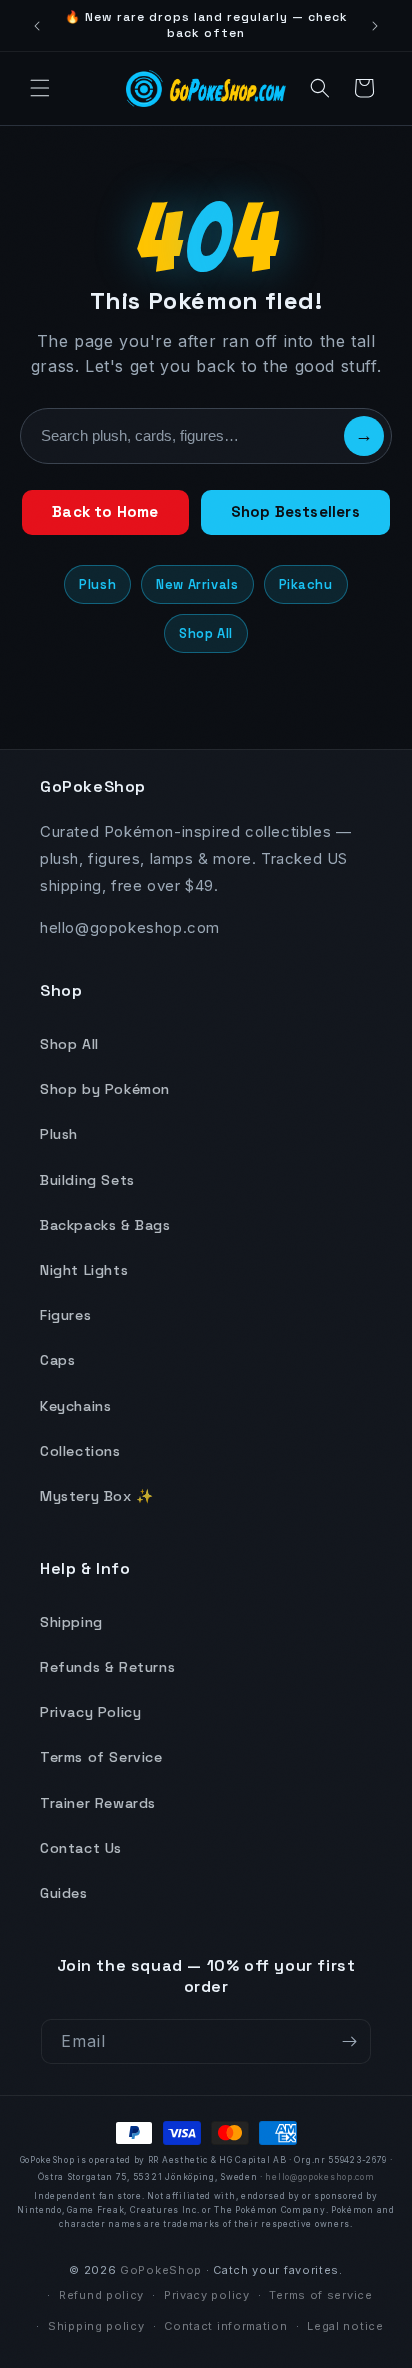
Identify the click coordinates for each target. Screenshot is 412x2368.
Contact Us (81, 1848)
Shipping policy (96, 2326)
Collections (80, 1451)
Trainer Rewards (98, 1803)
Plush (97, 584)
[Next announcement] (375, 26)
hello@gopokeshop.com (319, 2177)
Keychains (75, 1406)
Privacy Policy (90, 1712)
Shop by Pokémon (105, 1089)
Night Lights (84, 1270)
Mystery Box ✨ (97, 1496)
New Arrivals (197, 584)
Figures (65, 1315)
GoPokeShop (161, 2270)
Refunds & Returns (107, 1667)
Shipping (71, 1622)
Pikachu (306, 584)
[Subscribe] (349, 2041)
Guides (64, 1893)
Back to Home (105, 511)
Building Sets (87, 1180)
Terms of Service (101, 1757)
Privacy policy (207, 2295)
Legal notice (345, 2326)
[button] (40, 88)
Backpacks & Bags (105, 1225)
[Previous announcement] (37, 26)
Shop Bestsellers (295, 511)
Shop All (206, 633)
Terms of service (320, 2295)
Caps (57, 1360)
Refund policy (101, 2295)
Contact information (225, 2326)
